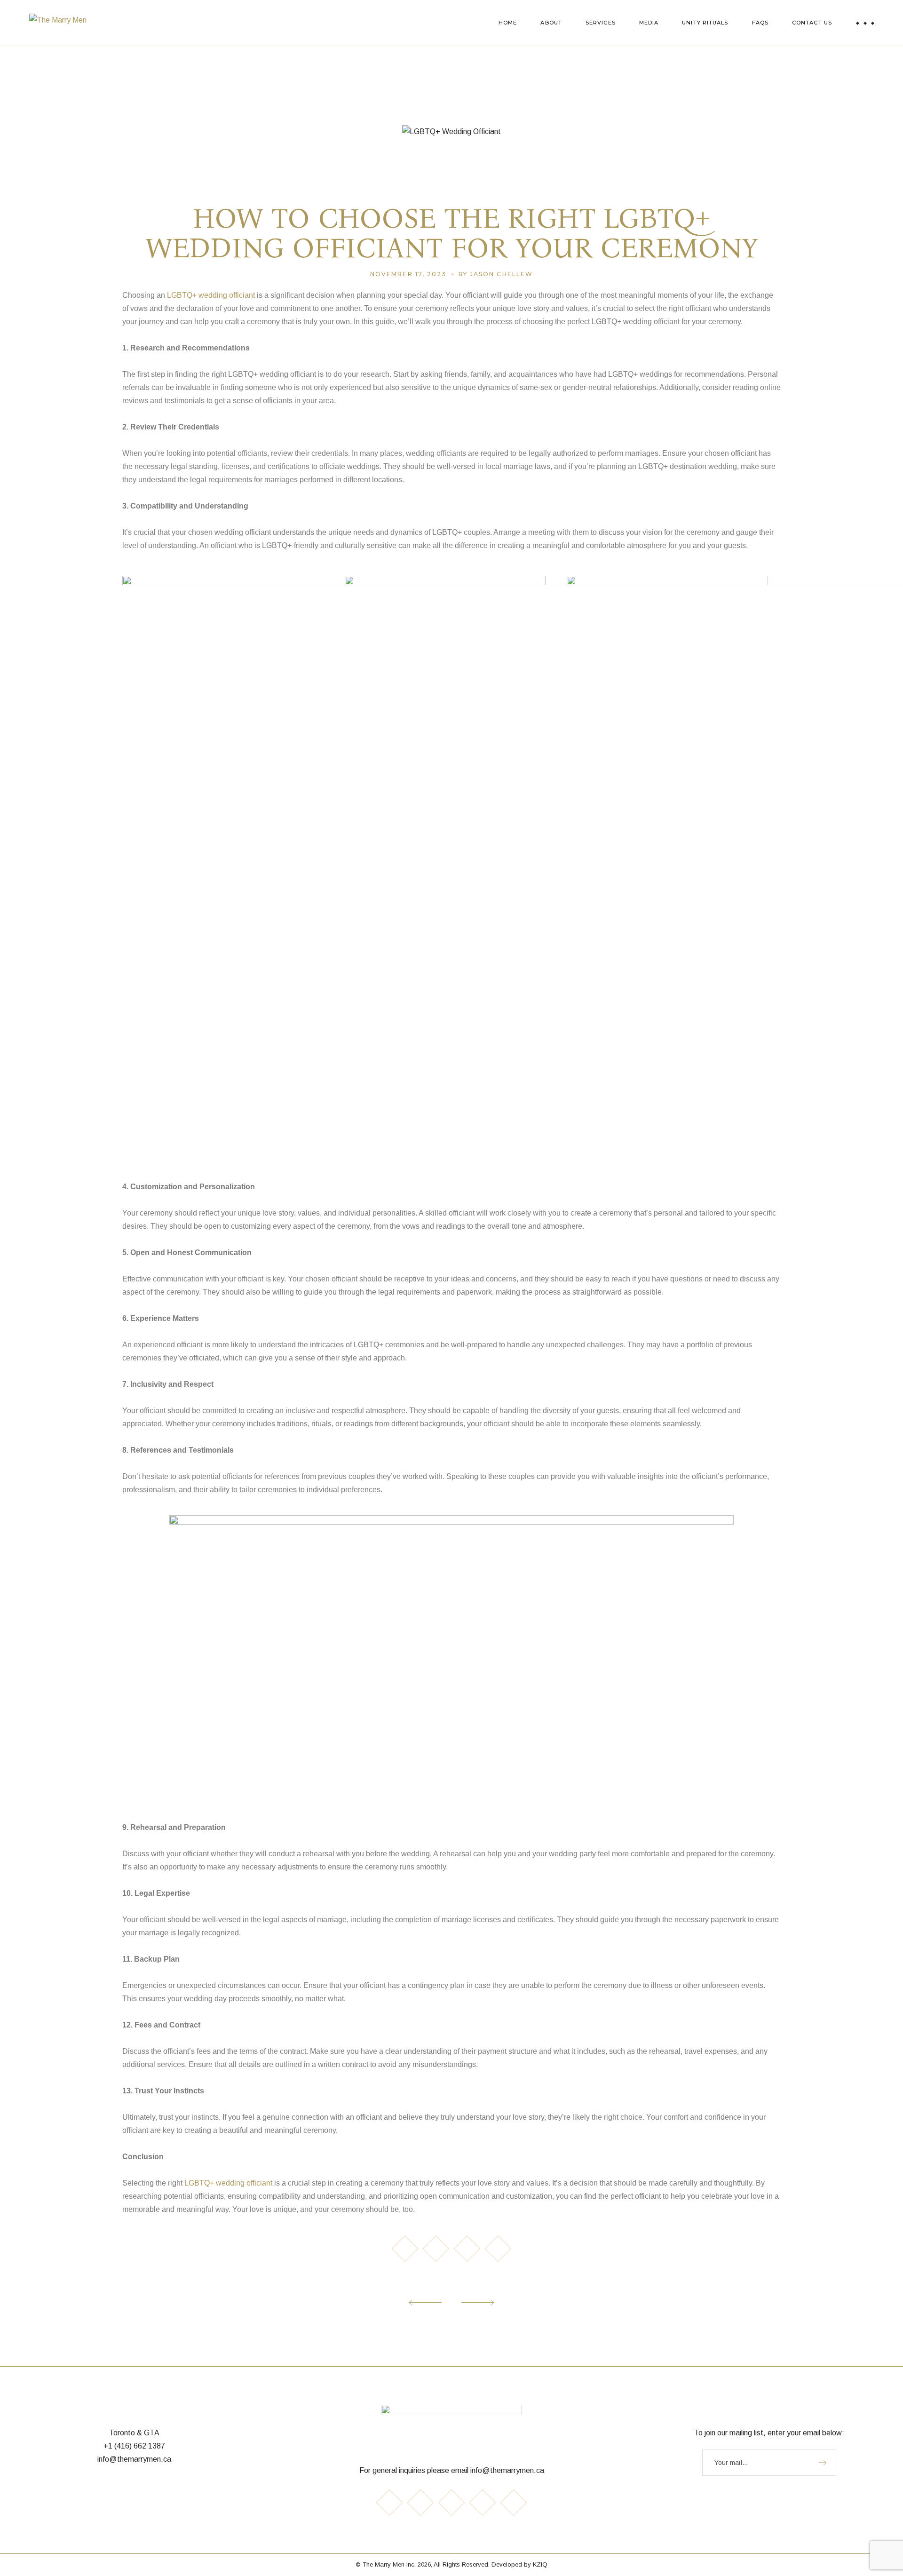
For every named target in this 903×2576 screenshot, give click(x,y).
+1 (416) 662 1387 (134, 2446)
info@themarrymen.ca (134, 2459)
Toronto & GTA (134, 2433)
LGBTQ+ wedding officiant (212, 295)
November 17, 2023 (408, 274)
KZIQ (540, 2564)
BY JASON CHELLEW (496, 274)
